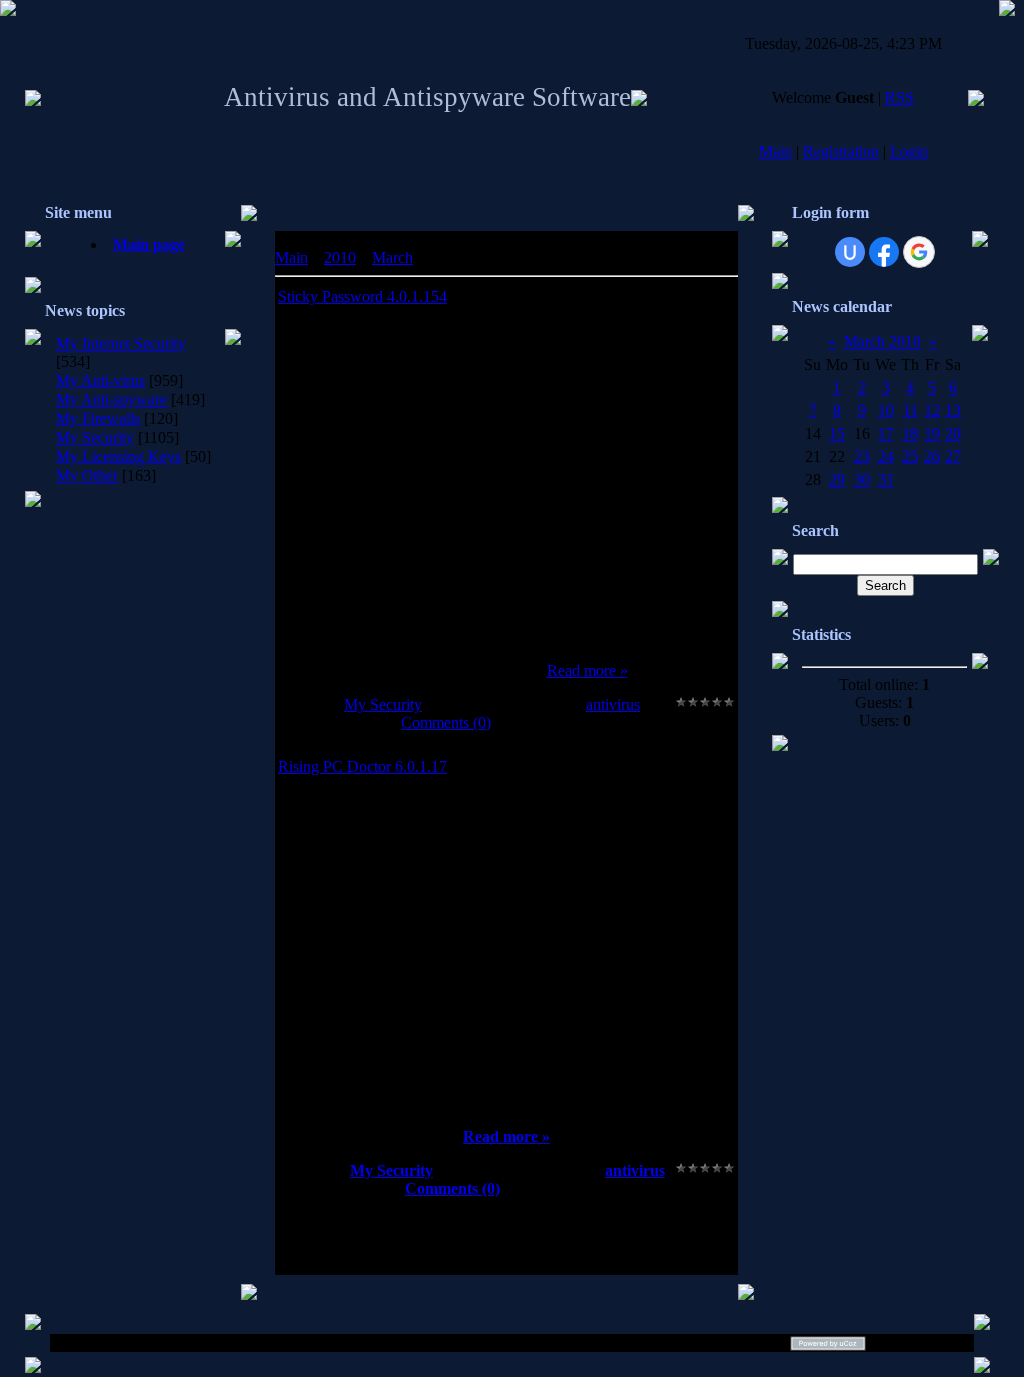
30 (862, 479)
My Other (87, 475)
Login (909, 151)
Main (775, 151)
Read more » (587, 670)
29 (837, 479)
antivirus (613, 704)
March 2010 (882, 341)
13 (953, 410)
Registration (841, 151)
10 (886, 410)
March (392, 257)
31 (886, 479)
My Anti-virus (100, 380)
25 (910, 456)
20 (953, 433)
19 (932, 433)
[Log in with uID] (850, 252)
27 (953, 456)
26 (932, 456)
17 (886, 433)
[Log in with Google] (919, 252)
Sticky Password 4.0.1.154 (362, 296)
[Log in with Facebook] (884, 252)
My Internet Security (121, 343)
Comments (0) (446, 722)
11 (910, 410)
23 (862, 456)
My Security (95, 437)
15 (837, 433)
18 (910, 433)
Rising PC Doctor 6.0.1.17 (362, 766)
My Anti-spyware (111, 399)
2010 (340, 257)
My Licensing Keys (118, 456)
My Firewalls (98, 418)
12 (932, 410)
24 (886, 456)
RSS (899, 97)
